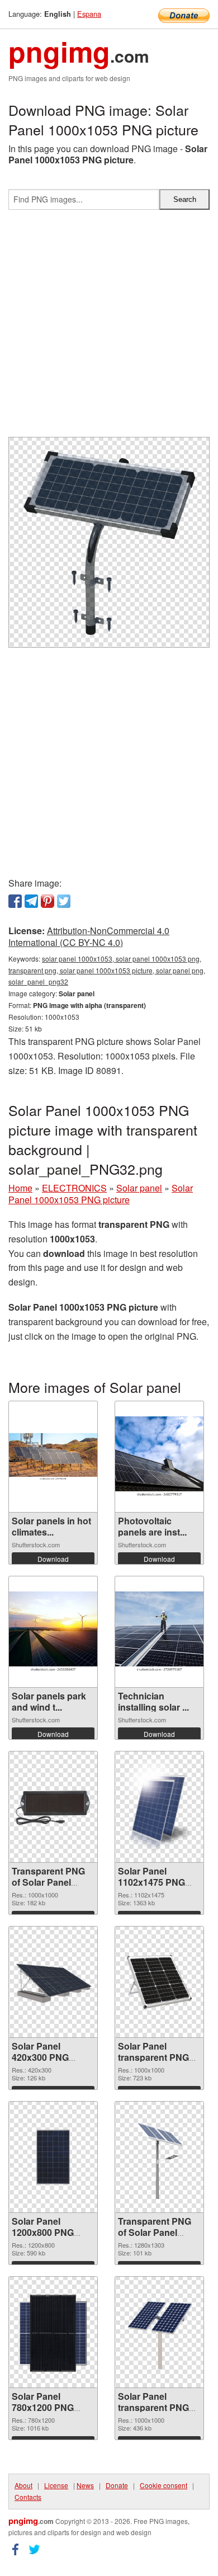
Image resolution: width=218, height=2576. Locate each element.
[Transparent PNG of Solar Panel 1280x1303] (159, 2157)
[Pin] (48, 901)
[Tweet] (64, 901)
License (56, 2485)
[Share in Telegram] (31, 901)
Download (53, 1559)
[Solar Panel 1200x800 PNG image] (53, 2157)
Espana (89, 14)
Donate (117, 2485)
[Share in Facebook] (15, 901)
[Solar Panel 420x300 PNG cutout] (53, 1982)
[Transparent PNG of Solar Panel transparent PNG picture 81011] (53, 1807)
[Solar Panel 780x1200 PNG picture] (53, 2332)
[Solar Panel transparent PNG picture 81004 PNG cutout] (159, 2332)
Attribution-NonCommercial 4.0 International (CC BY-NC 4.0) (89, 936)
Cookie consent (163, 2485)
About (23, 2485)
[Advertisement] (109, 328)
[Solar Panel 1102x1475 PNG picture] (159, 1807)
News (85, 2485)
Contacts (28, 2497)
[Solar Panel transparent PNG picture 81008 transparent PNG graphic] (159, 1982)
